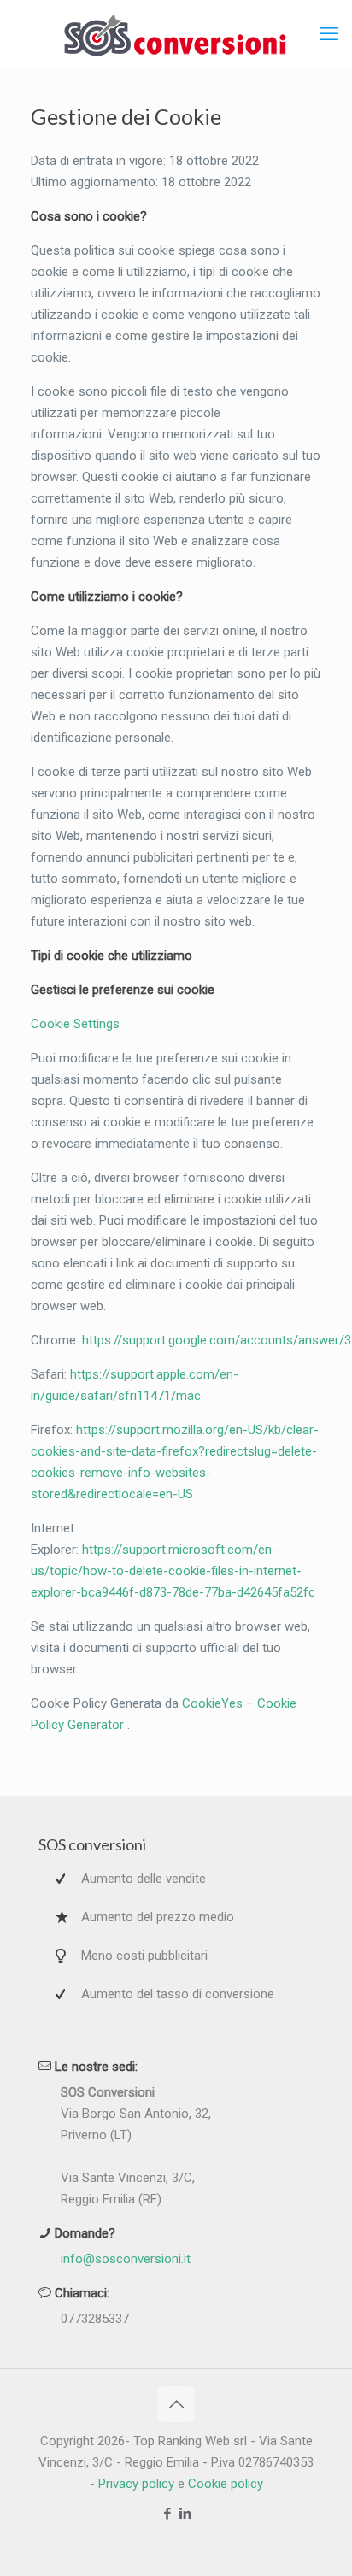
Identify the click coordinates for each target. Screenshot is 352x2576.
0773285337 (95, 2319)
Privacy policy (136, 2484)
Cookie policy (226, 2484)
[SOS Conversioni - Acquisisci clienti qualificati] (176, 34)
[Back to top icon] (176, 2404)
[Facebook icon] (167, 2514)
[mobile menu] (329, 34)
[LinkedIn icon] (185, 2514)
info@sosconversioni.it (126, 2259)
